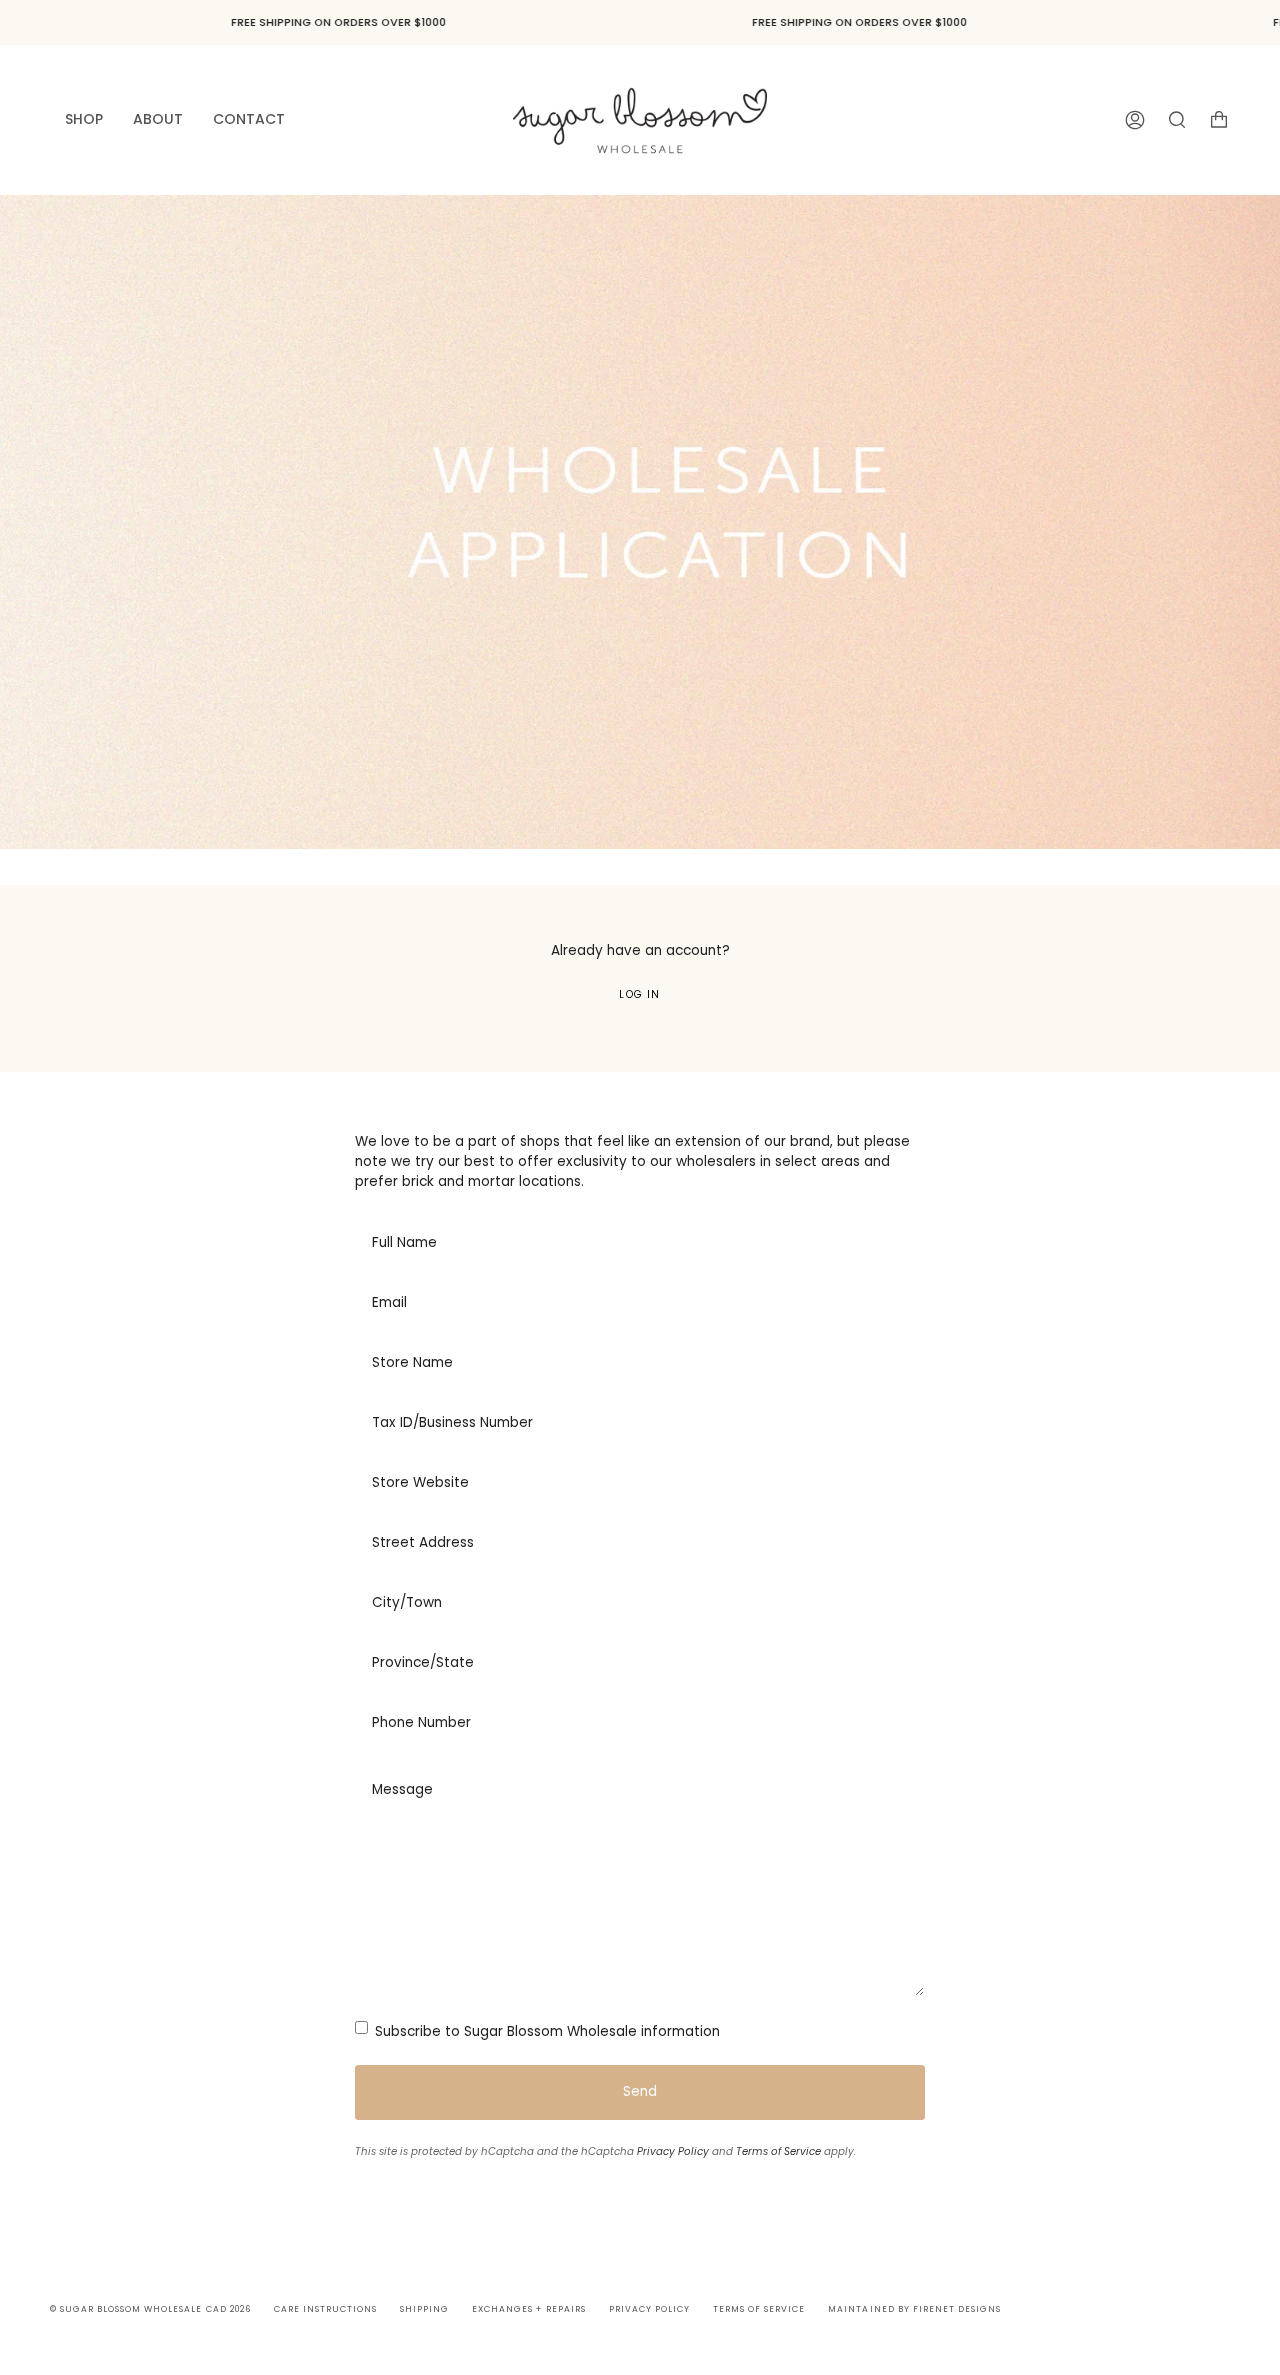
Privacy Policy (673, 2151)
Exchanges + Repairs (528, 2309)
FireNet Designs (957, 2309)
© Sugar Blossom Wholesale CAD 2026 (150, 2309)
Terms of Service (778, 2151)
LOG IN (639, 994)
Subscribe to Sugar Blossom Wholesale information (545, 2031)
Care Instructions (325, 2309)
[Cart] (1219, 119)
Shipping (424, 2309)
